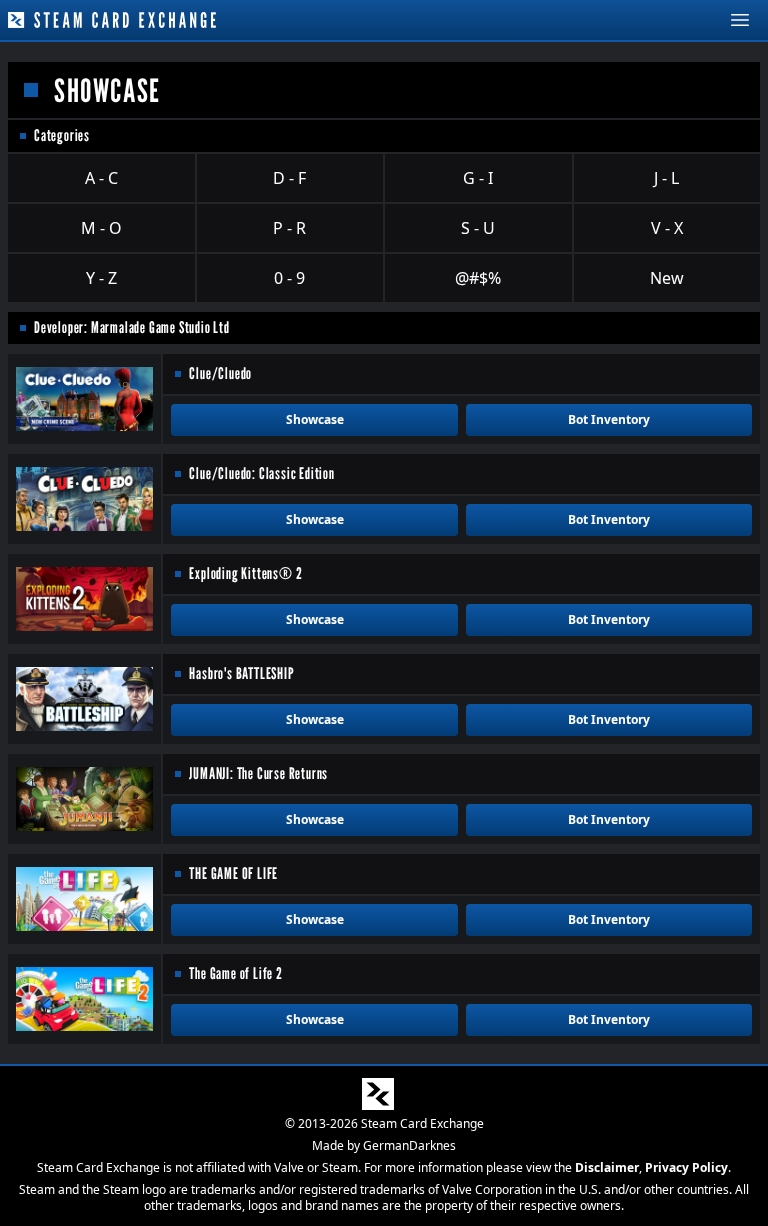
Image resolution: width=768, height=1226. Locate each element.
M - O (101, 228)
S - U (478, 228)
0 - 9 (289, 278)
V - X (667, 228)
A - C (101, 178)
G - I (478, 178)
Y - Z (101, 278)
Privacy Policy (686, 1167)
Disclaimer (607, 1167)
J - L (666, 178)
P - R (289, 228)
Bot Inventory (609, 419)
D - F (289, 178)
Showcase (315, 419)
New (667, 278)
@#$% (478, 278)
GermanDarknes (409, 1145)
